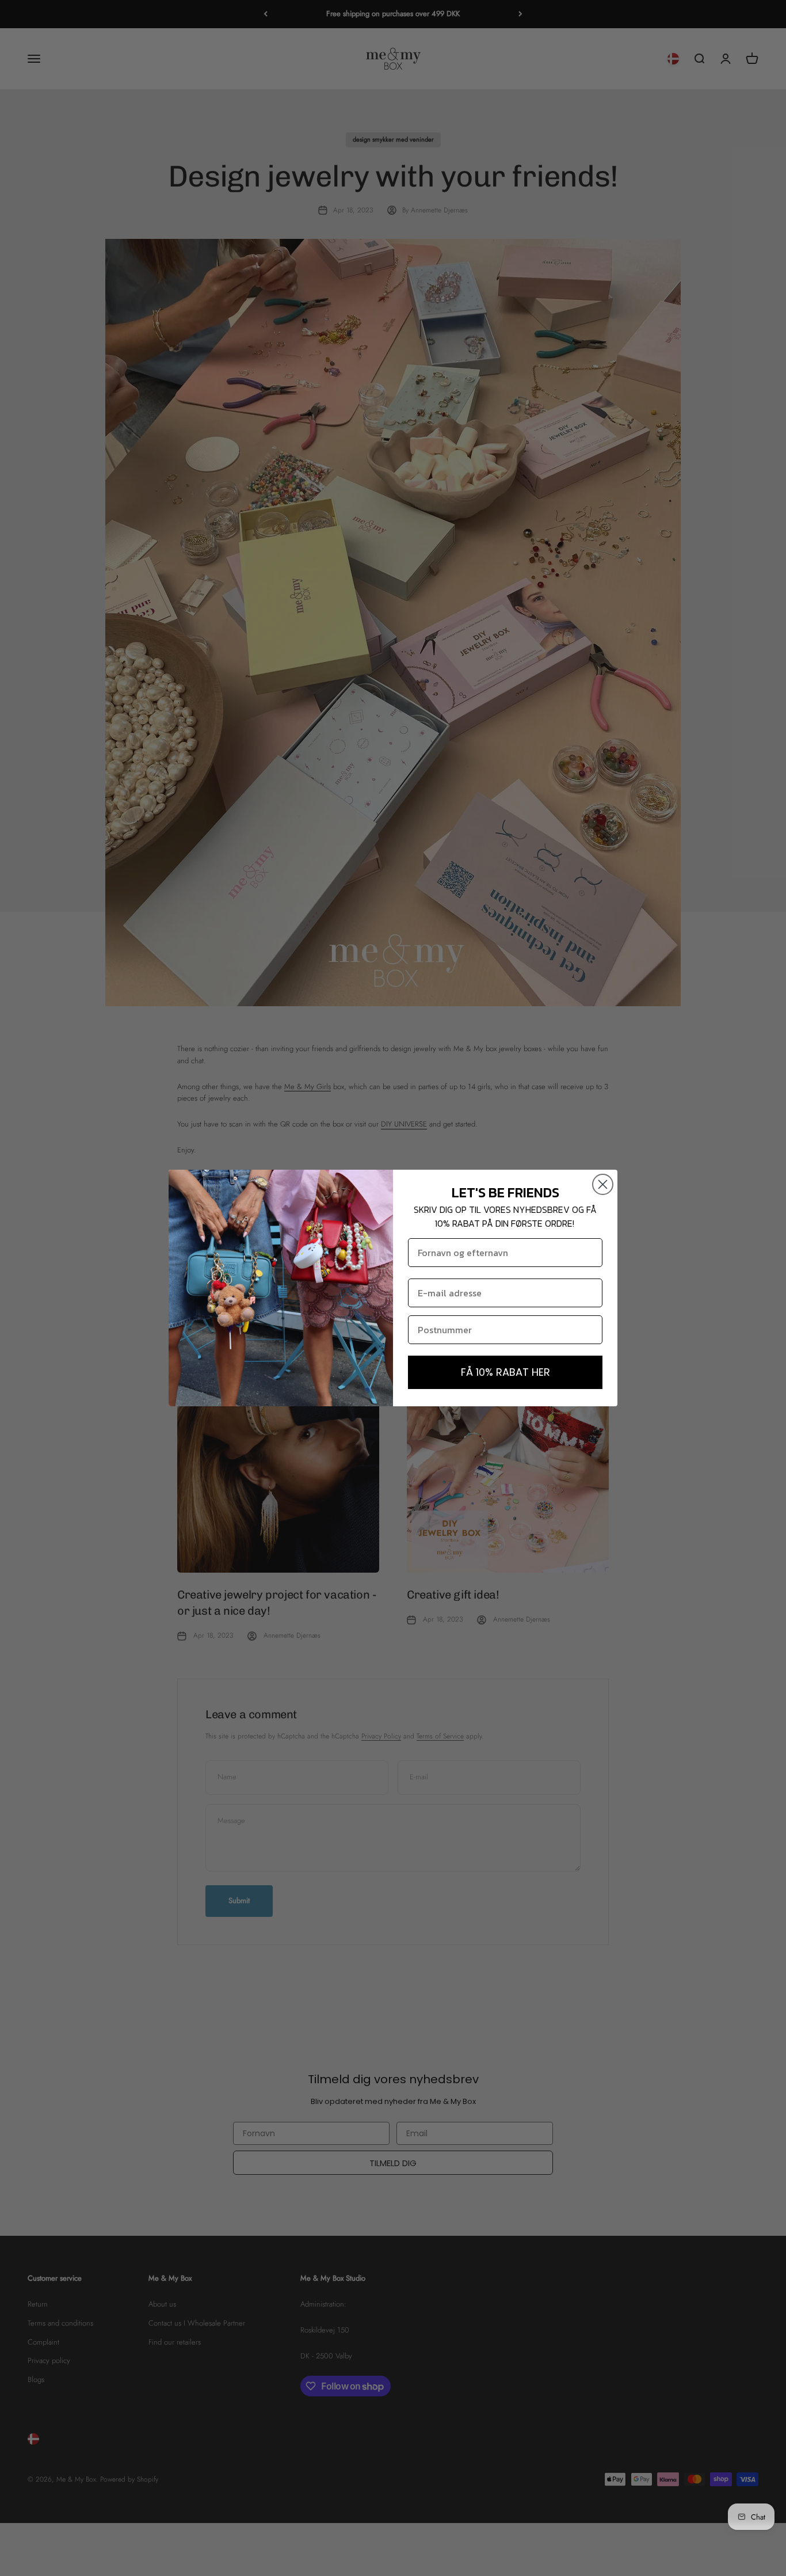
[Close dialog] (603, 1184)
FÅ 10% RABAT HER (505, 1372)
